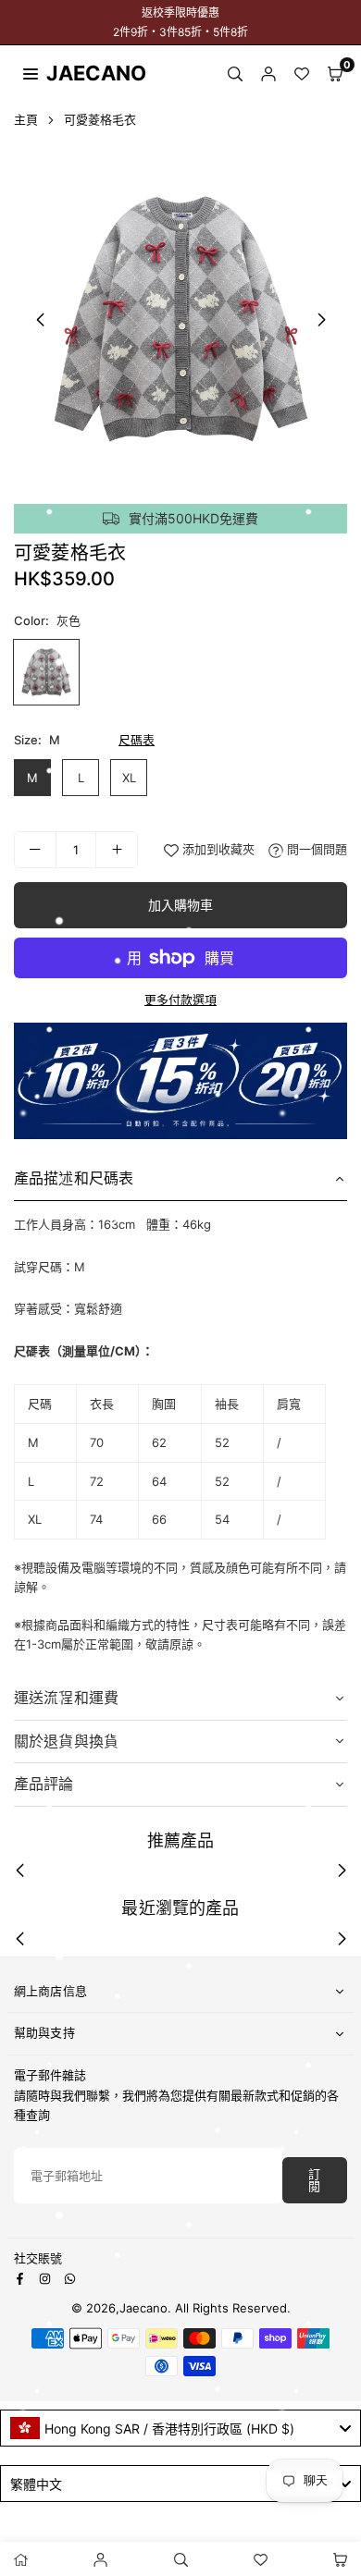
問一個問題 (315, 849)
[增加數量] (117, 850)
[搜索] (235, 73)
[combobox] (180, 2428)
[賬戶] (268, 73)
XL (129, 778)
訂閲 (314, 2180)
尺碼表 (137, 740)
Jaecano (79, 73)
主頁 (26, 119)
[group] (180, 319)
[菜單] (31, 72)
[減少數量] (35, 850)
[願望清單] (302, 73)
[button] (335, 73)
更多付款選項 (180, 1000)
